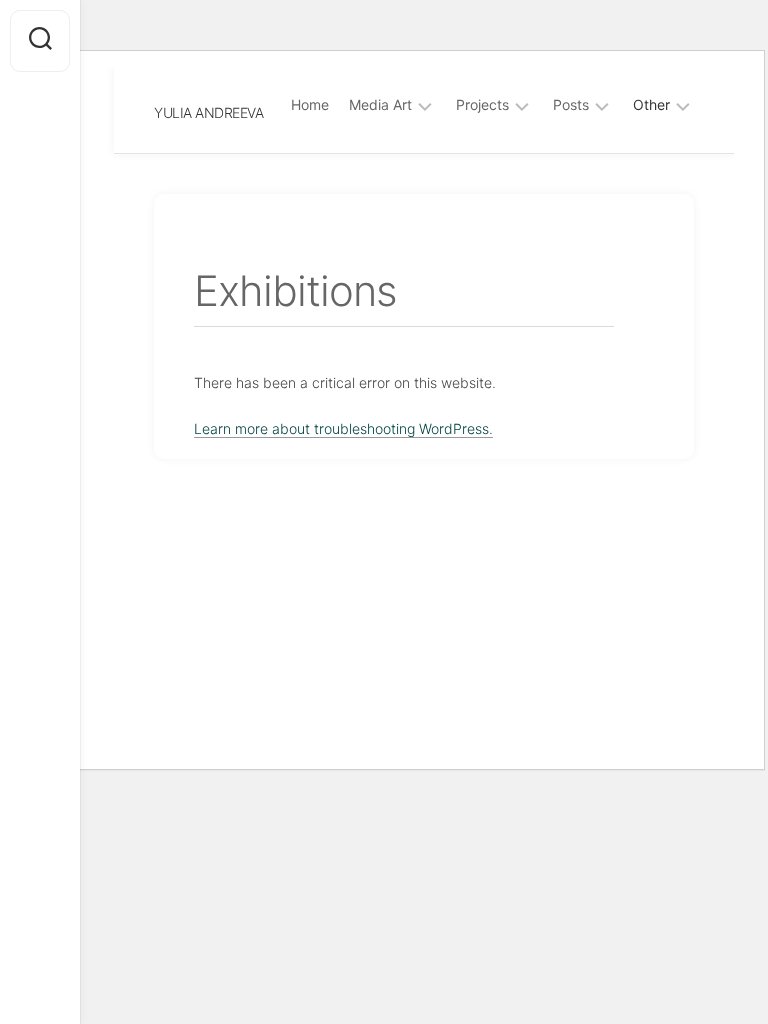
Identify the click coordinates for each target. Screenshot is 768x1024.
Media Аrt (380, 104)
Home (310, 104)
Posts (571, 104)
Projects (482, 104)
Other (651, 104)
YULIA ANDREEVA (208, 112)
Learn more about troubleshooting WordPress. (343, 428)
